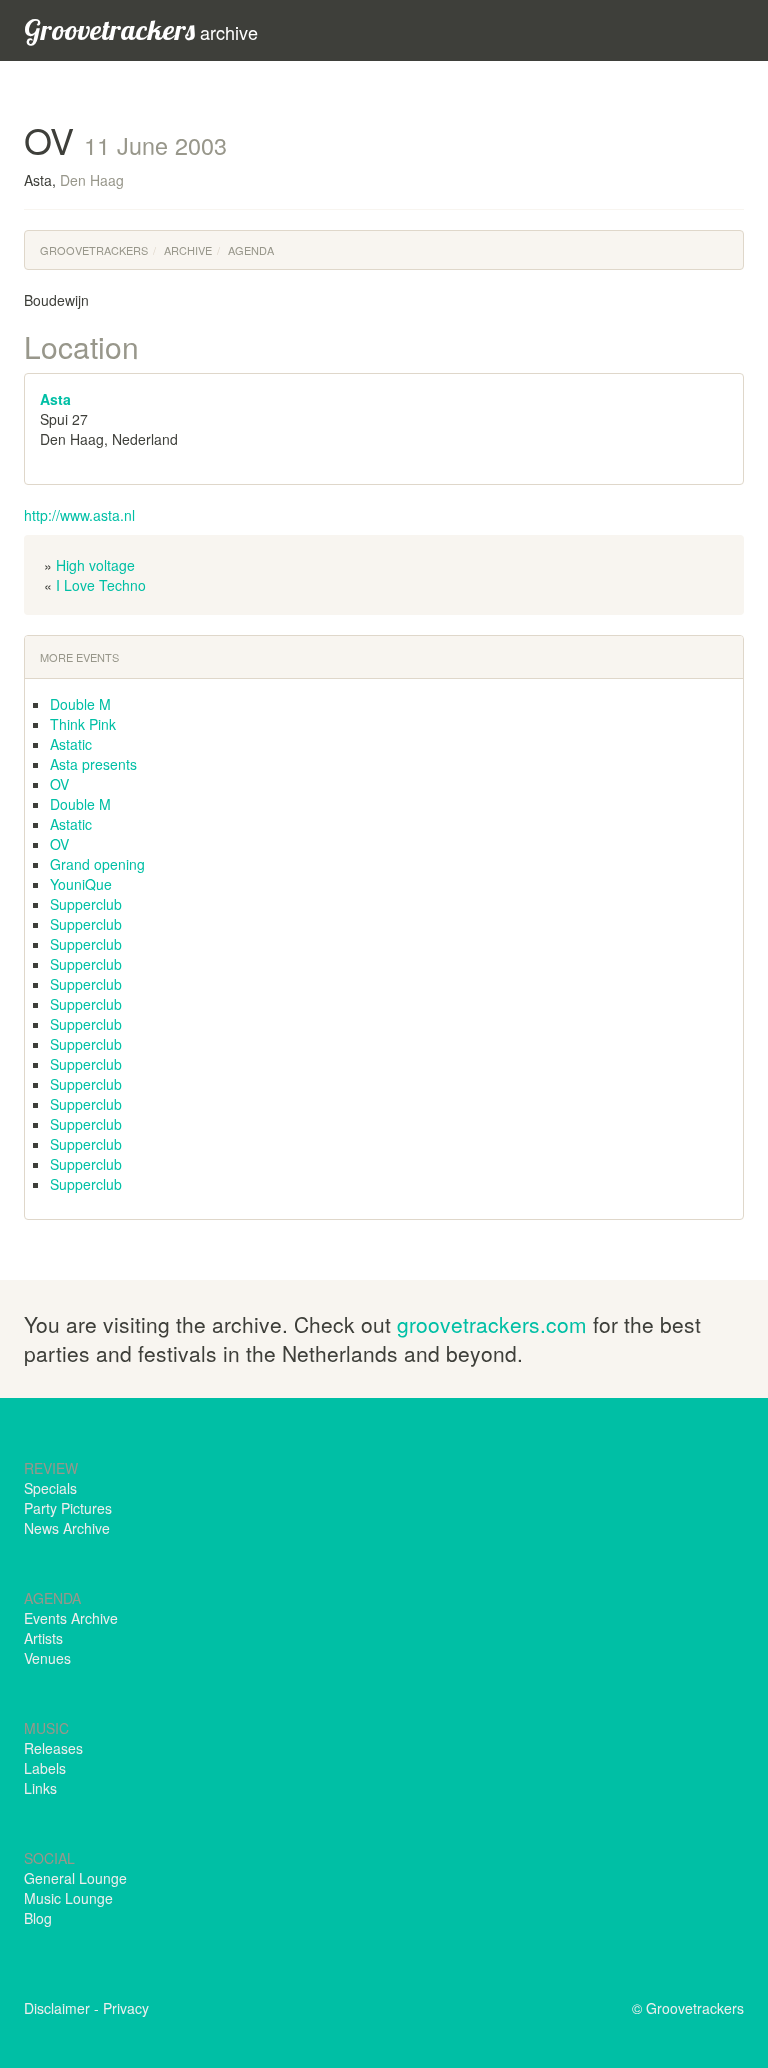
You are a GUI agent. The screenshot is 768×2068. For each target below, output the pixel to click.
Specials (50, 1488)
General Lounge (75, 1878)
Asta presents (93, 764)
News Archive (67, 1528)
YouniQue (81, 884)
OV (59, 784)
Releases (53, 1748)
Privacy (126, 2008)
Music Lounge (68, 1898)
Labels (45, 1768)
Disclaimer (57, 2008)
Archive (188, 250)
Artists (43, 1638)
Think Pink (83, 724)
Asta (55, 399)
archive (141, 29)
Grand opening (97, 864)
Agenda (251, 250)
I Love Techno (101, 585)
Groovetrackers (94, 250)
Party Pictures (68, 1508)
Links (40, 1788)
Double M (80, 704)
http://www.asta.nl (79, 515)
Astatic (71, 744)
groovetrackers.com (492, 1324)
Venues (47, 1658)
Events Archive (71, 1618)
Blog (38, 1918)
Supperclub (86, 904)
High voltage (95, 565)
